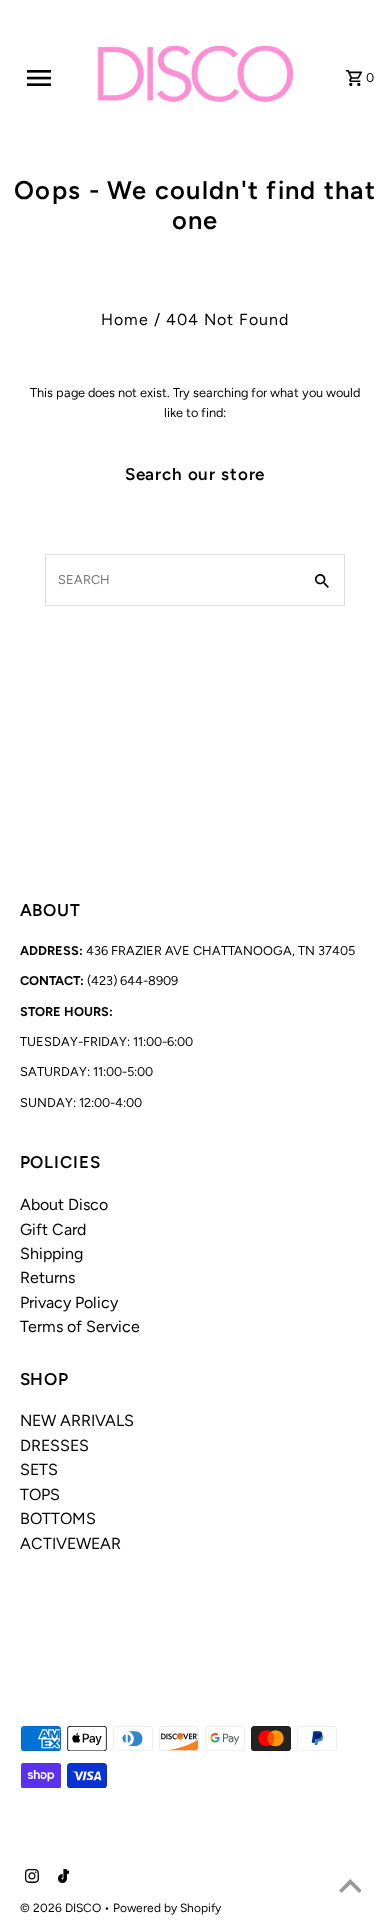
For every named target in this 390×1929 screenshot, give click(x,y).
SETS (39, 1469)
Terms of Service (80, 1326)
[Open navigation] (48, 78)
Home (125, 319)
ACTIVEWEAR (70, 1543)
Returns (47, 1277)
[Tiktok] (61, 1878)
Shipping (51, 1253)
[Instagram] (29, 1878)
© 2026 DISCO (62, 1908)
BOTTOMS (58, 1518)
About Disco (64, 1204)
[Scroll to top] (350, 1889)
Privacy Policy (69, 1302)
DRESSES (54, 1445)
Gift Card (53, 1229)
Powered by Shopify (167, 1908)
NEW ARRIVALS (77, 1420)
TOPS (40, 1494)
